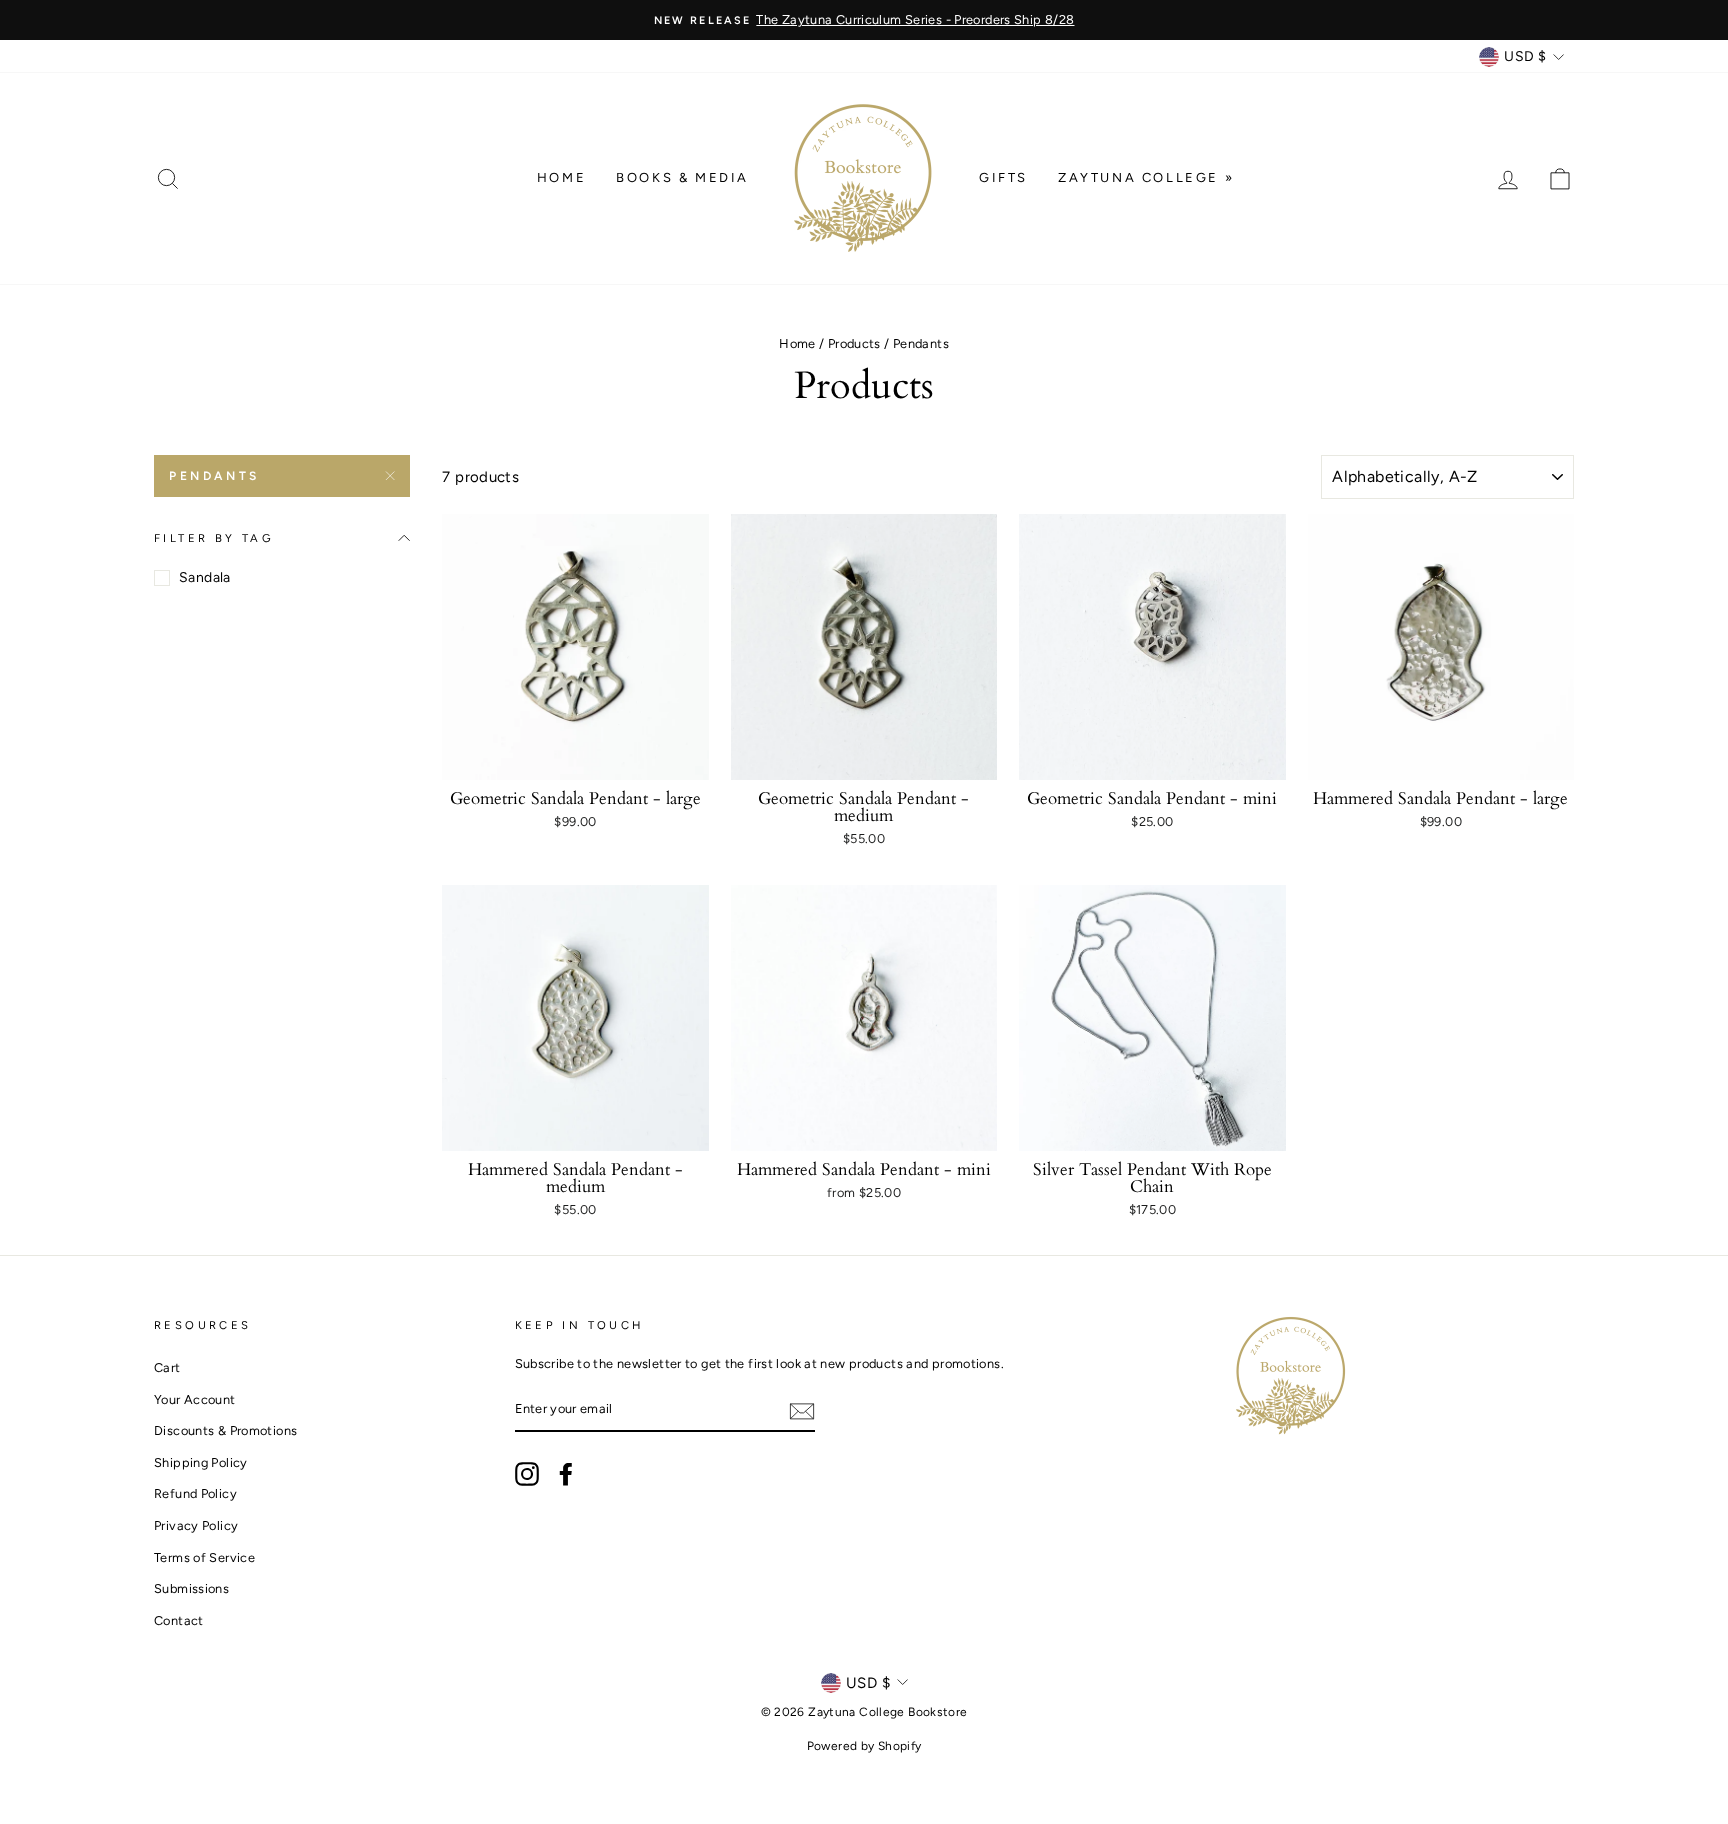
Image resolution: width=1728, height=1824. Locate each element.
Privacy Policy (196, 1525)
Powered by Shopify (864, 1746)
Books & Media (682, 177)
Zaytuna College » (1146, 177)
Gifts (1003, 177)
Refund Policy (195, 1493)
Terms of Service (204, 1557)
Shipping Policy (201, 1462)
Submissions (191, 1588)
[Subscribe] (802, 1410)
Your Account (195, 1399)
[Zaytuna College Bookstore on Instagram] (527, 1474)
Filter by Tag (214, 538)
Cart (167, 1367)
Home (561, 177)
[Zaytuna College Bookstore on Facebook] (566, 1474)
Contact (179, 1620)
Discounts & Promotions (225, 1430)
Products (854, 343)
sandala (205, 577)
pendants (214, 476)
